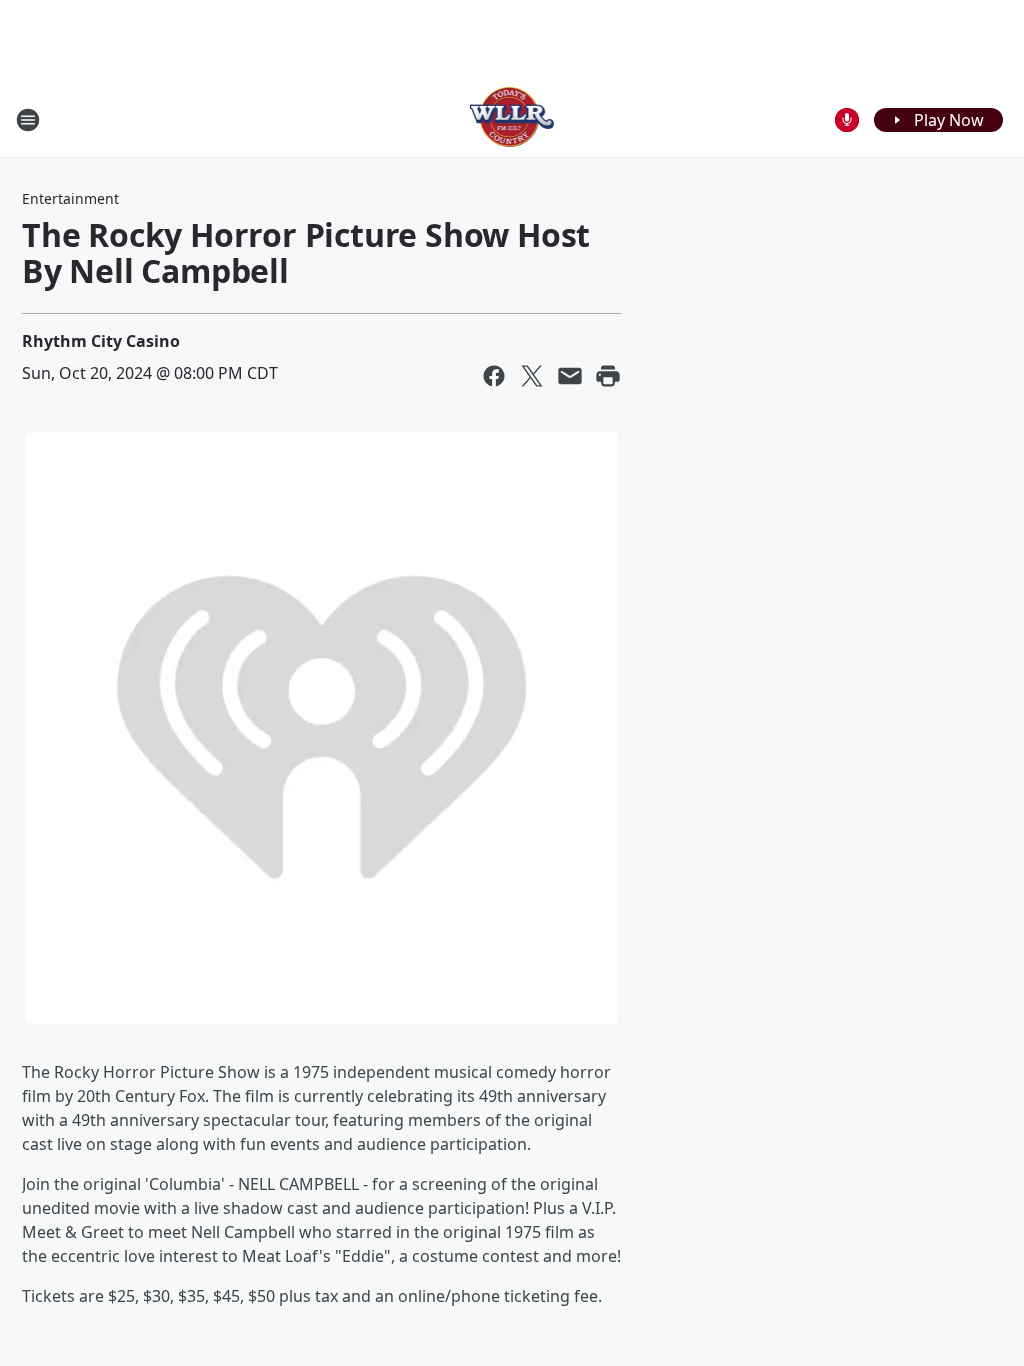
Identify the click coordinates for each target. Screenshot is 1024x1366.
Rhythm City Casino (101, 341)
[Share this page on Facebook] (494, 376)
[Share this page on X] (532, 376)
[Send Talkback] (847, 120)
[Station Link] (512, 119)
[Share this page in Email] (570, 376)
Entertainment (70, 198)
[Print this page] (608, 376)
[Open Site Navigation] (28, 120)
